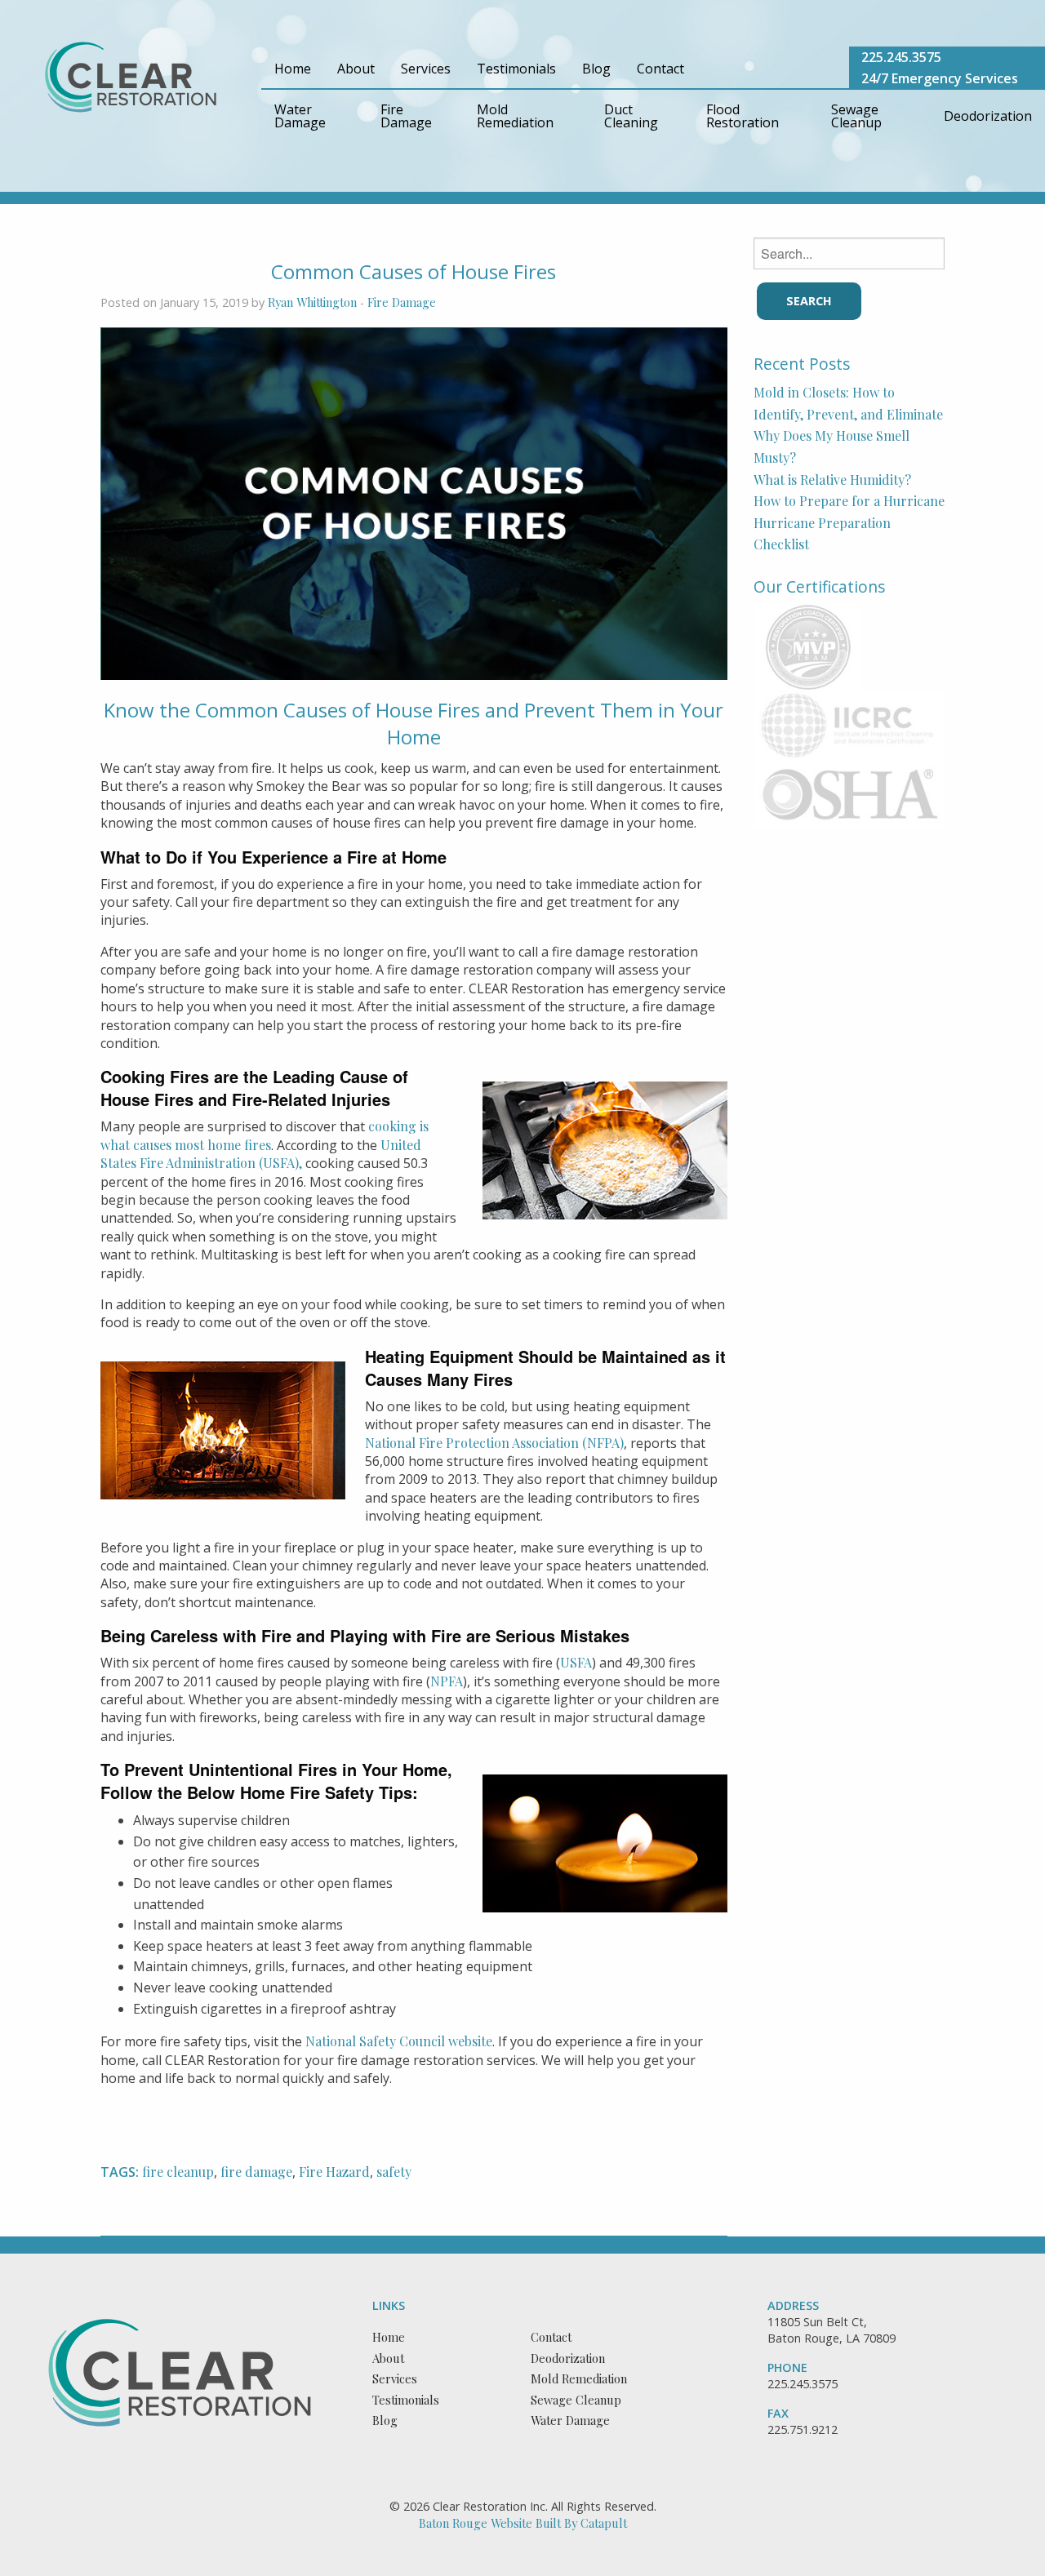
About (356, 69)
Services (426, 69)
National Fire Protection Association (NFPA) (494, 1443)
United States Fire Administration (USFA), (261, 1154)
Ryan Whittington (312, 302)
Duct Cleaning (631, 116)
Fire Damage (406, 116)
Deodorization (988, 116)
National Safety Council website (399, 2041)
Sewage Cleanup (856, 116)
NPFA (447, 1681)
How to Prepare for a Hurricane (849, 501)
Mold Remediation (515, 116)
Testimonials (516, 69)
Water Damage (300, 116)
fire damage (256, 2172)
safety (394, 2172)
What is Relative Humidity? (832, 480)
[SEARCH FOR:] (849, 253)
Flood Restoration (743, 116)
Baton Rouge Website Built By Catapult (523, 2523)
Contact (660, 69)
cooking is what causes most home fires (265, 1135)
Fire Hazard (334, 2172)
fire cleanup (178, 2172)
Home (293, 69)
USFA (576, 1662)
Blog (596, 69)
